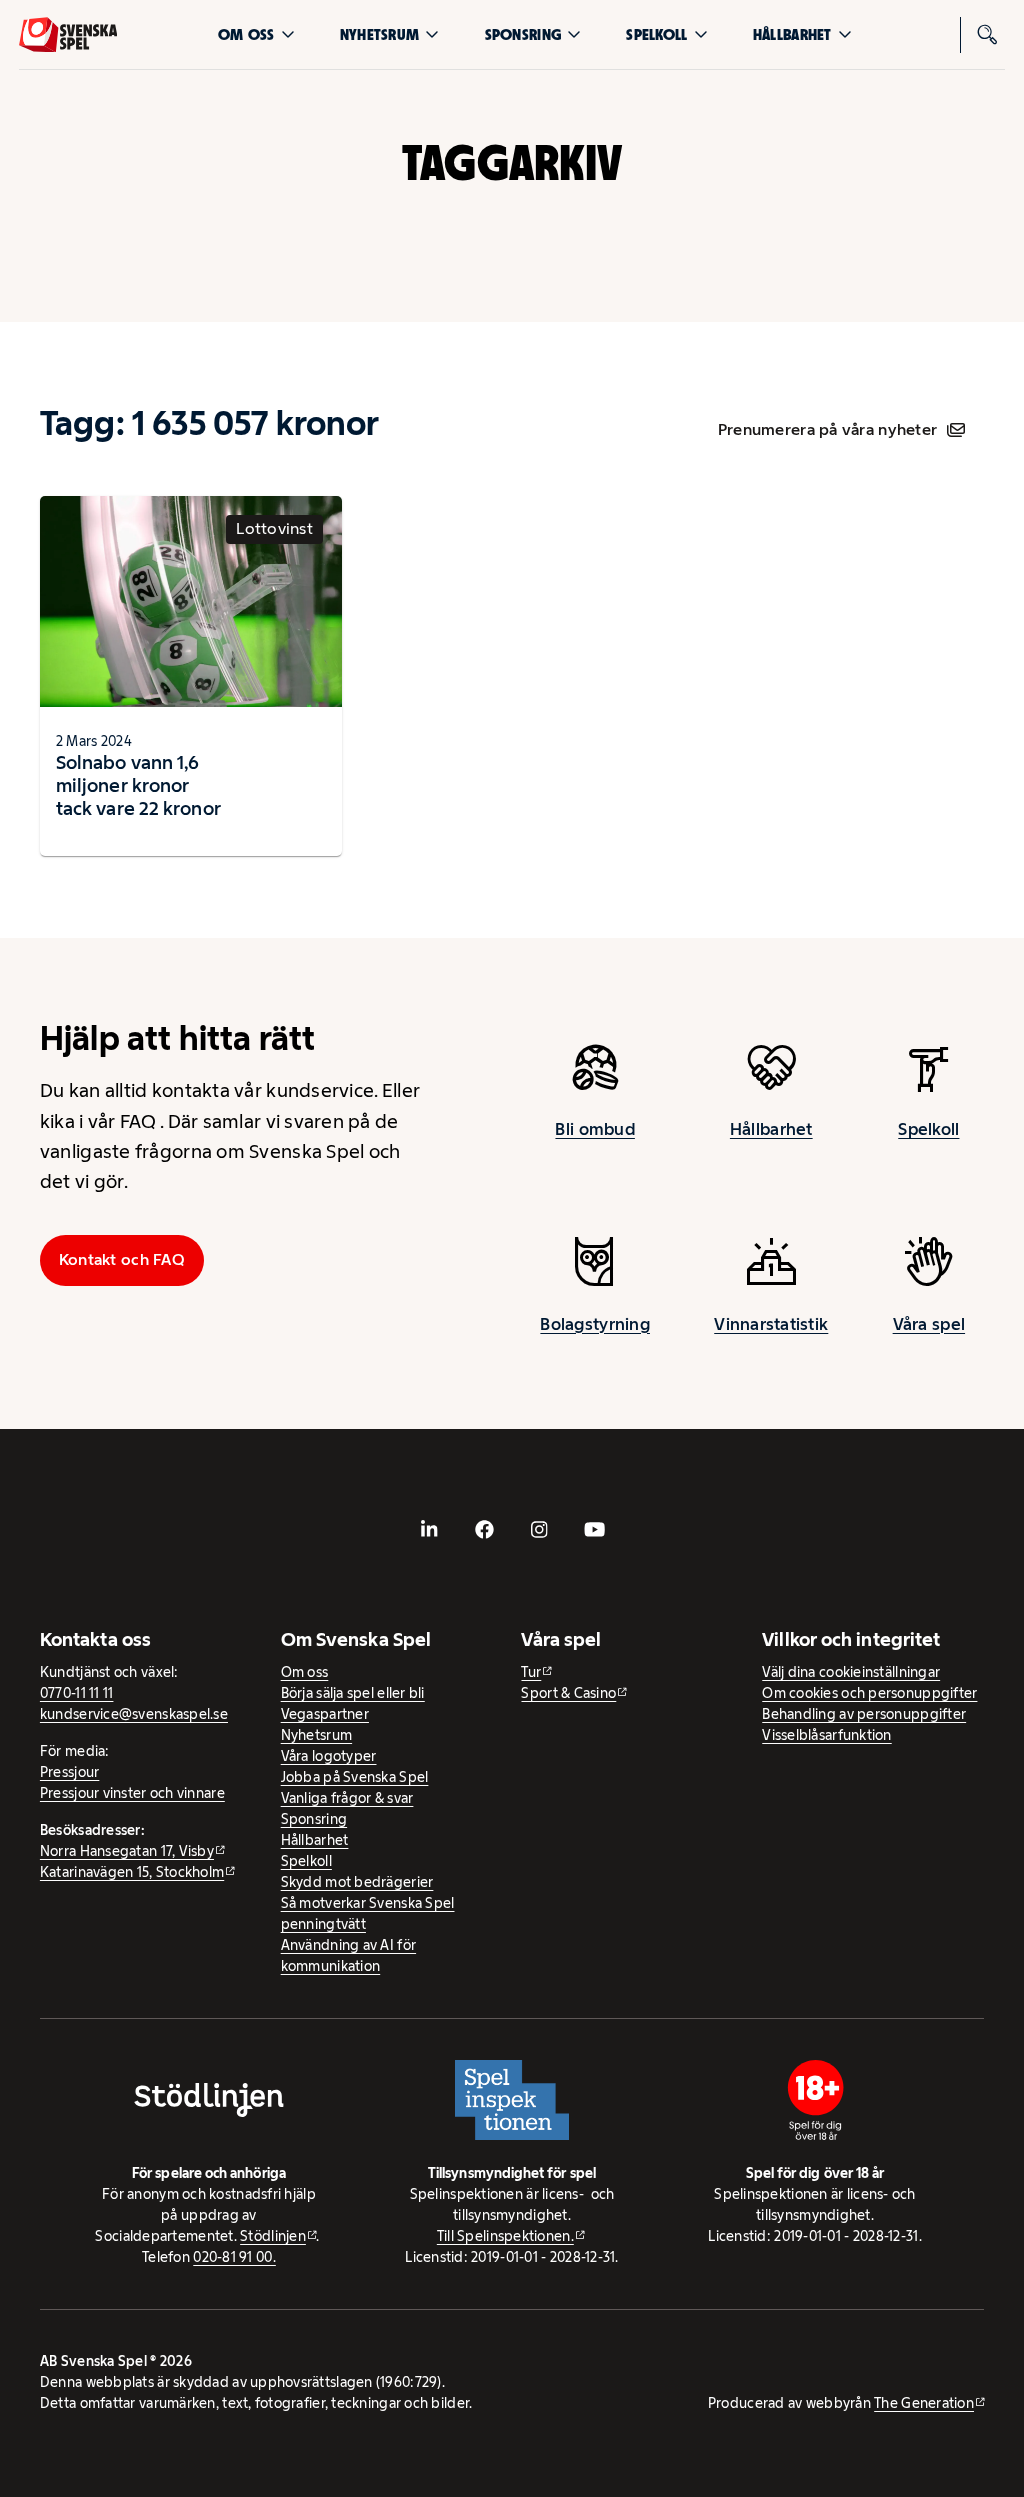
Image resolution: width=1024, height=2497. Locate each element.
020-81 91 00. (234, 2257)
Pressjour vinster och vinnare (132, 1793)
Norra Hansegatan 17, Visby (127, 1851)
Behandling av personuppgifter (864, 1714)
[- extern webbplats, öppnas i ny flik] (430, 1529)
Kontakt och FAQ (122, 1259)
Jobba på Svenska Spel (355, 1777)
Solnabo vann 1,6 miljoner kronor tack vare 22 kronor (138, 785)
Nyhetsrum (379, 34)
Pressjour (69, 1772)
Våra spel (929, 1324)
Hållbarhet (792, 34)
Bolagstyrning (595, 1324)
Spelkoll (656, 34)
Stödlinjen (273, 2236)
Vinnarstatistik (771, 1324)
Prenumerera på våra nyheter (827, 429)
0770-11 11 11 (77, 1693)
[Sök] (987, 35)
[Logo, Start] (68, 35)
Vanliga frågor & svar (347, 1798)
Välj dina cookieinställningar (851, 1672)
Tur (531, 1672)
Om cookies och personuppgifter (869, 1693)
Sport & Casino (568, 1693)
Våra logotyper (329, 1756)
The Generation (924, 2403)
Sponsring (523, 34)
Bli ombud (594, 1129)
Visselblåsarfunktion (826, 1735)
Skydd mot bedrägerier (357, 1882)
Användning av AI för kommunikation (348, 1955)
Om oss (246, 34)
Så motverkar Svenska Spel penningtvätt (368, 1913)
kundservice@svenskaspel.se (134, 1714)
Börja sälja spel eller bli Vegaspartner (353, 1703)
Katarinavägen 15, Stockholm (132, 1872)
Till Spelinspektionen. (505, 2236)
